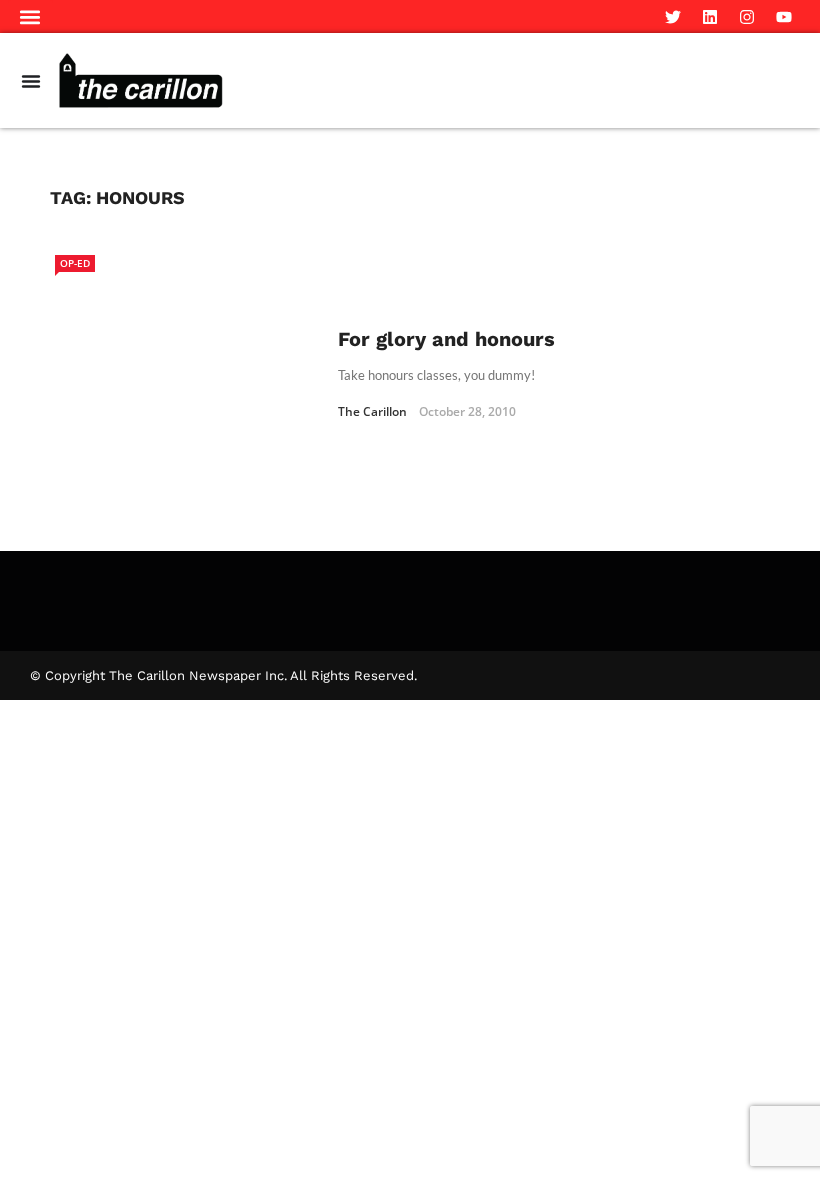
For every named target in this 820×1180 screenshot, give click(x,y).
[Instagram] (747, 17)
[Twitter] (673, 17)
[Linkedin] (710, 17)
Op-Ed (75, 263)
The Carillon (372, 411)
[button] (30, 16)
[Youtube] (784, 17)
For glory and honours (446, 339)
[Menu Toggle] (31, 81)
